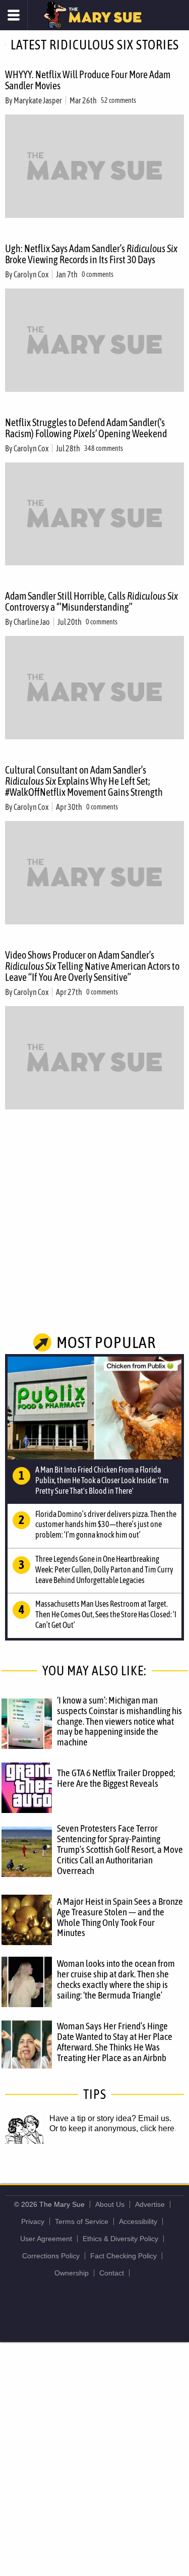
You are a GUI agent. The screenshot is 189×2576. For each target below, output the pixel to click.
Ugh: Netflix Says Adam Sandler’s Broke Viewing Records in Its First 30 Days (91, 254)
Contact (112, 2273)
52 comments (118, 100)
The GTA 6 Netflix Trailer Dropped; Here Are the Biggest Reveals (116, 1778)
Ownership (72, 2273)
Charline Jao (32, 622)
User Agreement (46, 2239)
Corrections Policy (51, 2256)
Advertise (150, 2204)
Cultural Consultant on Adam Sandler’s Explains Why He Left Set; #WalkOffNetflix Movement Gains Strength (84, 781)
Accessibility (138, 2221)
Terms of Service (82, 2221)
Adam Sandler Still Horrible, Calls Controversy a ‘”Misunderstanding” (91, 601)
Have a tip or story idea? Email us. (110, 2118)
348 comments (104, 448)
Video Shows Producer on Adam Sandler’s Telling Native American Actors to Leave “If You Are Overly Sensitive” (92, 966)
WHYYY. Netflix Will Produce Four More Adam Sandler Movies (88, 80)
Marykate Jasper (38, 100)
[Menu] (14, 15)
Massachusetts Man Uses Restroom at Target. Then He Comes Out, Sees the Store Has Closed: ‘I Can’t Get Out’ (106, 1614)
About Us (110, 2204)
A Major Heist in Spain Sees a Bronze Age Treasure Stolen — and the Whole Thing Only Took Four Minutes (120, 1917)
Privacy (33, 2221)
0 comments (98, 274)
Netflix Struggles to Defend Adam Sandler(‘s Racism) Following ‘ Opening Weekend (86, 428)
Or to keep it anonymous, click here (112, 2128)
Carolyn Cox (31, 274)
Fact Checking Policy (123, 2256)
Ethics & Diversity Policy (120, 2239)
